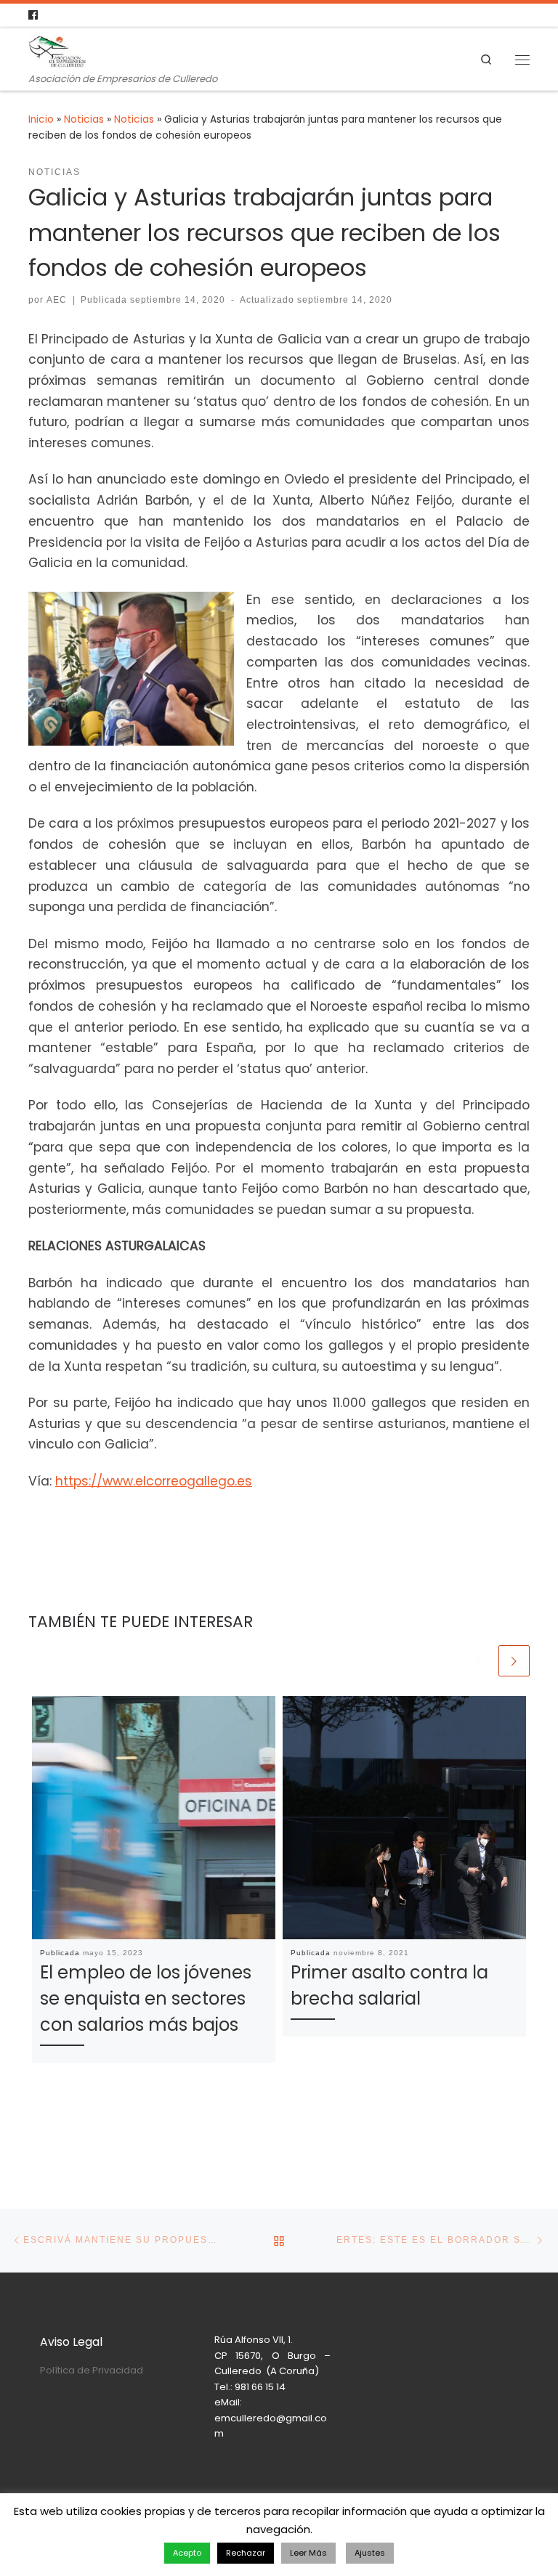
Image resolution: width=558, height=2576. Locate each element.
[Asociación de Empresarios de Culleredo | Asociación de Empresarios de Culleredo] (57, 50)
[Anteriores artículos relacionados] (479, 1661)
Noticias (84, 119)
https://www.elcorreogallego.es (154, 1481)
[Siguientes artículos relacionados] (514, 1661)
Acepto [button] (187, 2553)
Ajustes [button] (370, 2553)
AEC (57, 300)
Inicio (41, 119)
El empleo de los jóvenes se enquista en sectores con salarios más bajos (146, 1998)
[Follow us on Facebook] (33, 16)
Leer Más (308, 2553)
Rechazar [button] (246, 2553)
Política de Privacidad (92, 2370)
